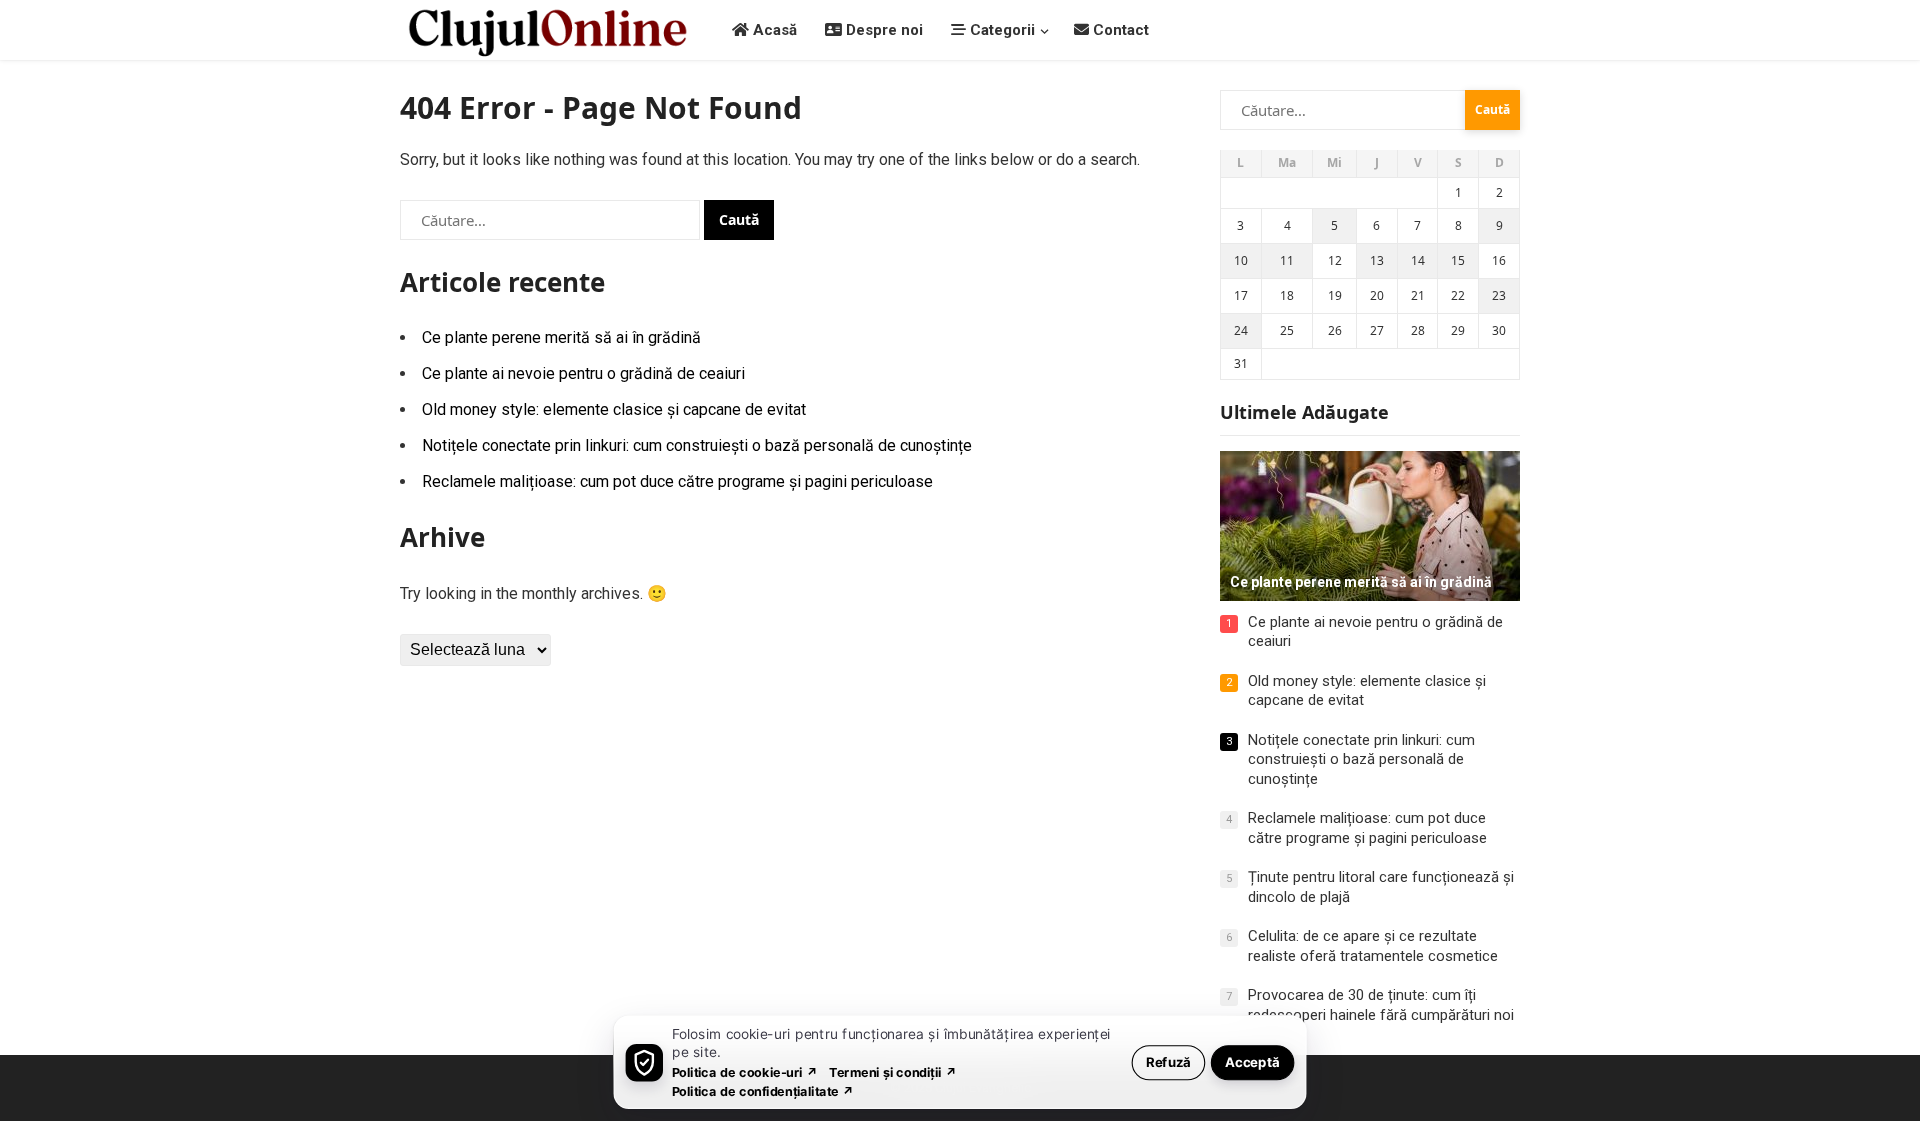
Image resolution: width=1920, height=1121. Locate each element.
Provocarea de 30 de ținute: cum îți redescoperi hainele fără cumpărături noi (1381, 1005)
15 (1458, 260)
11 (1287, 260)
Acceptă (1252, 1061)
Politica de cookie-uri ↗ (745, 1071)
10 (1241, 260)
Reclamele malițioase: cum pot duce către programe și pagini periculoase (677, 481)
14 (1418, 260)
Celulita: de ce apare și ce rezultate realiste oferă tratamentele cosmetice (1373, 946)
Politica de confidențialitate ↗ (763, 1090)
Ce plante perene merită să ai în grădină (561, 337)
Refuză (1168, 1061)
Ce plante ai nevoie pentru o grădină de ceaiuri (583, 373)
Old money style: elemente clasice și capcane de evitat (614, 409)
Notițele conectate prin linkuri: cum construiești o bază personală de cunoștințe (697, 445)
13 (1377, 260)
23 (1499, 295)
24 (1241, 330)
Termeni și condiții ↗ (893, 1071)
